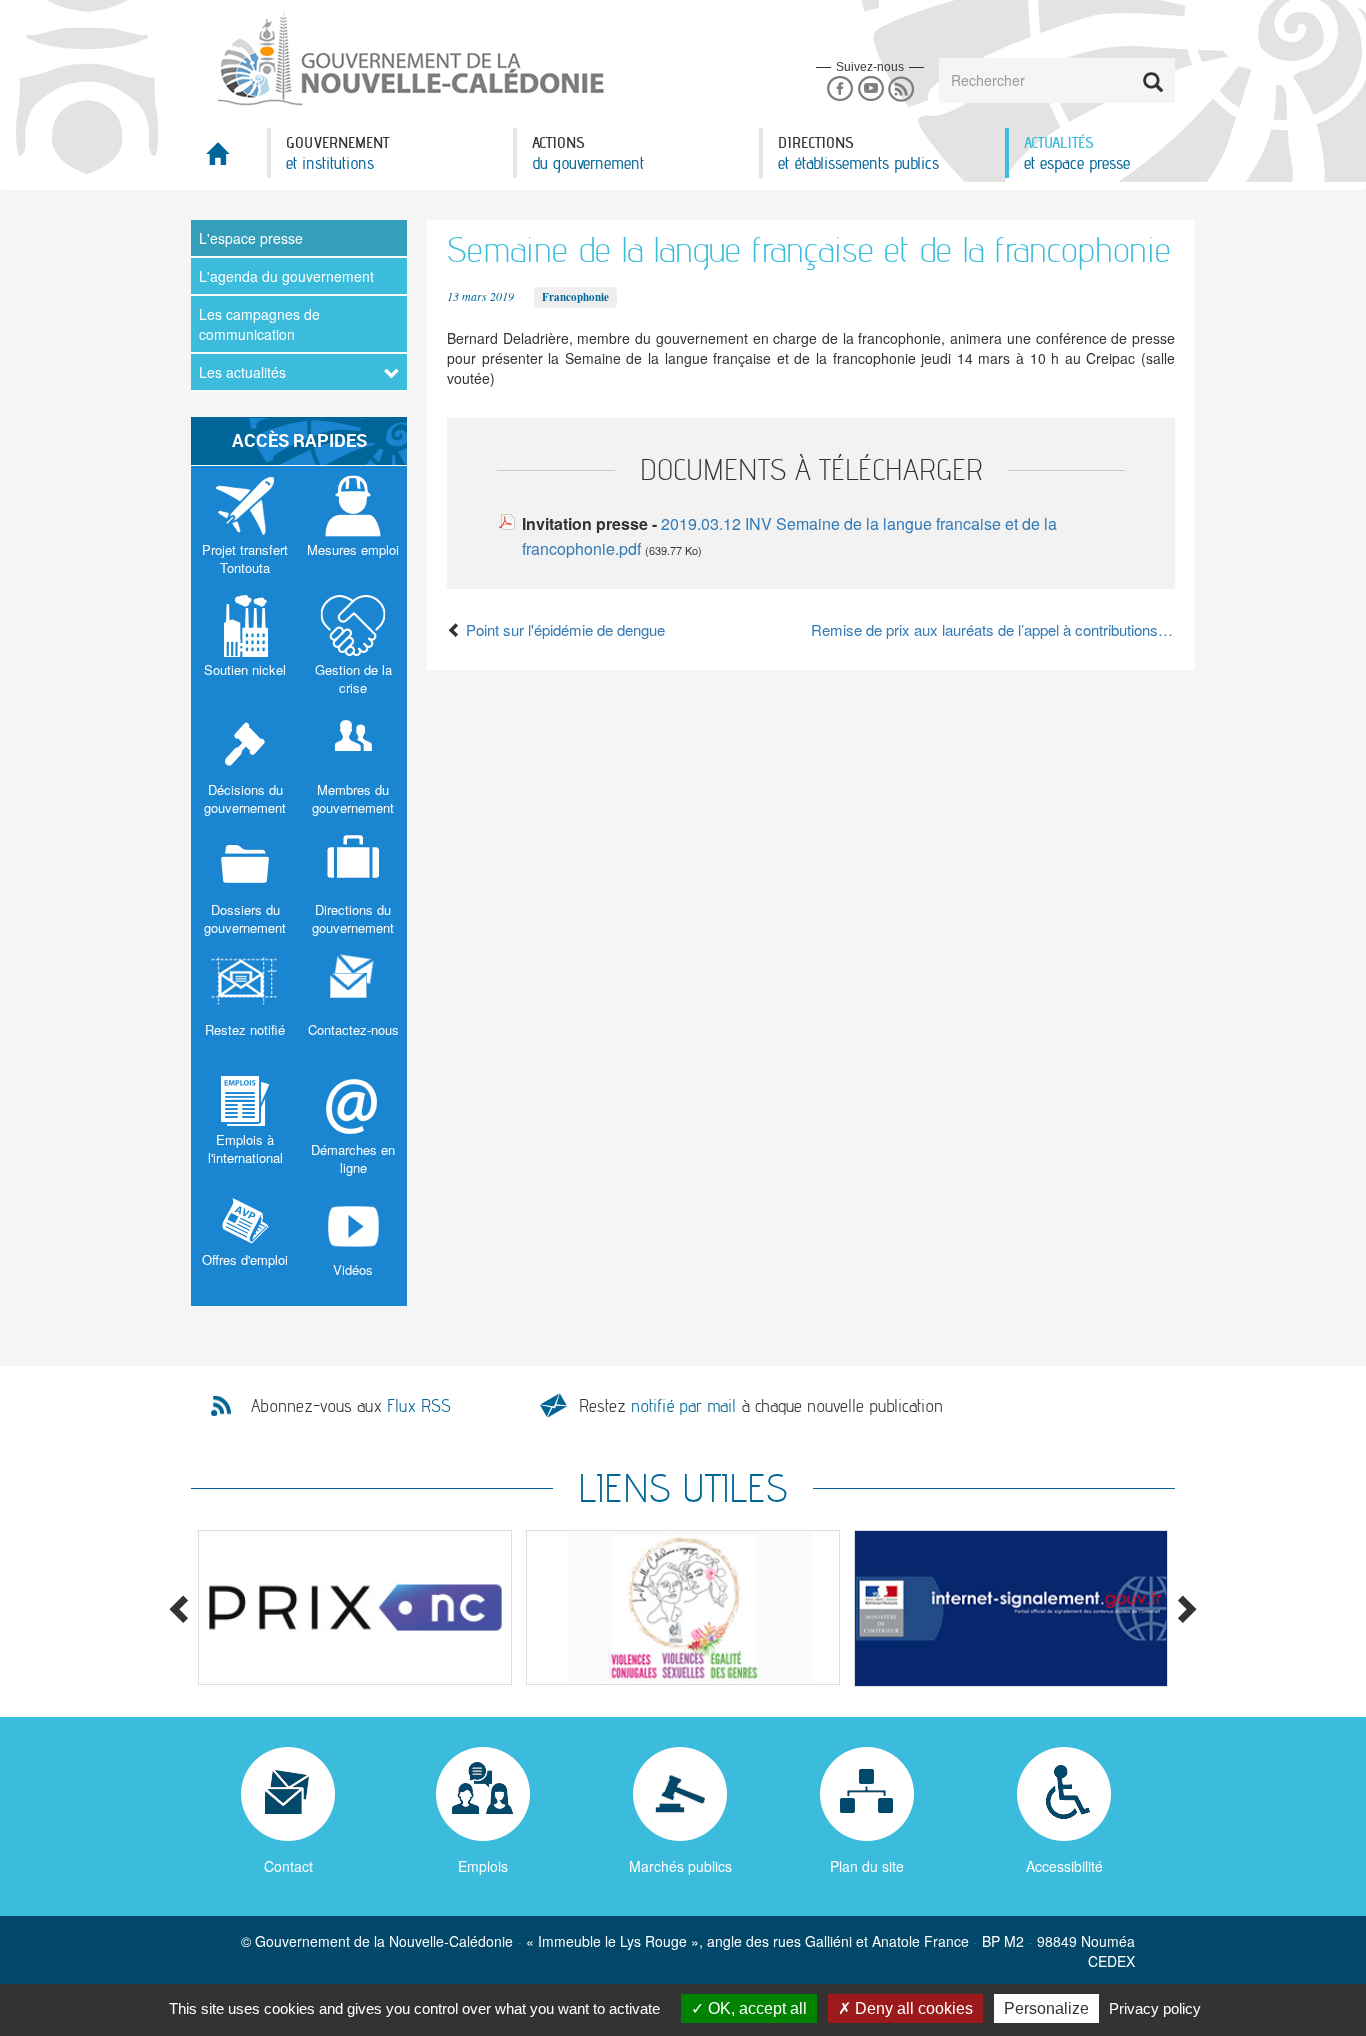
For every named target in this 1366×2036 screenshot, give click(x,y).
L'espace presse (251, 238)
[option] (355, 1607)
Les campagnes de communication (259, 324)
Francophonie (575, 297)
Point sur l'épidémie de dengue (563, 629)
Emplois (483, 1866)
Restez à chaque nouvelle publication (761, 1405)
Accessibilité (1064, 1866)
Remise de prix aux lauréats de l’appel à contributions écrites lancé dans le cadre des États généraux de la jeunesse (993, 629)
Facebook (839, 89)
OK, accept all (755, 2008)
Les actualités (242, 372)
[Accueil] (409, 59)
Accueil (229, 159)
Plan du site (867, 1866)
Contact (288, 1866)
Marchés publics (680, 1866)
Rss (901, 89)
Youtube (870, 89)
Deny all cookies (912, 2008)
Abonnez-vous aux (351, 1406)
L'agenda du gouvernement (286, 276)
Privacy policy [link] (1155, 2008)
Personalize (1046, 2008)
